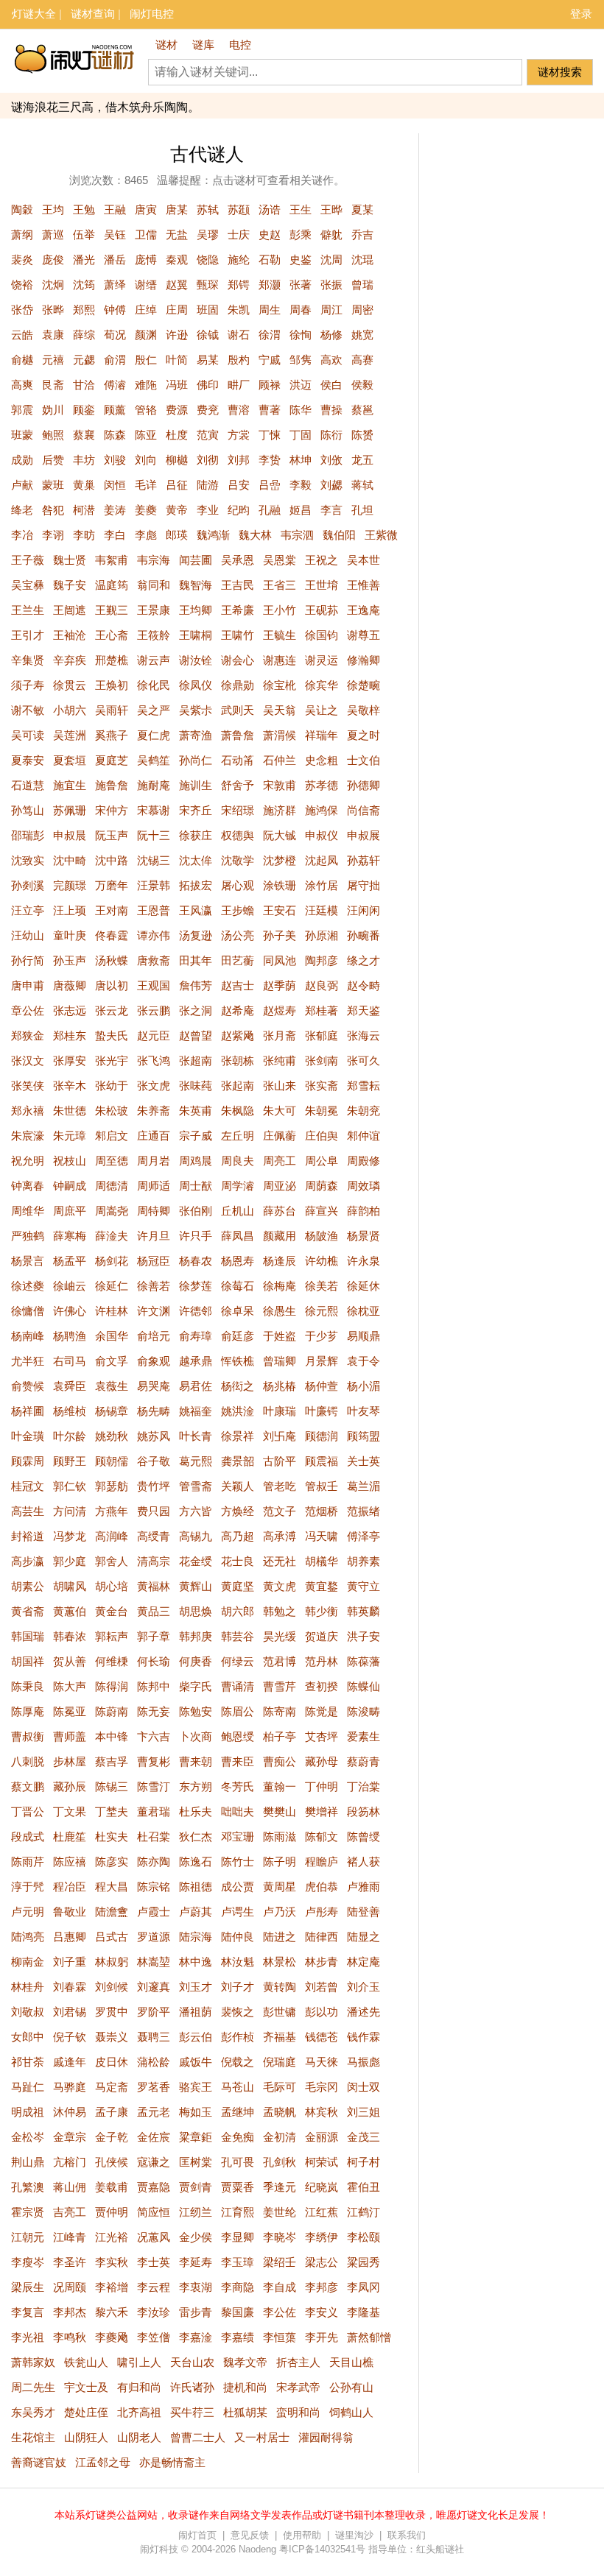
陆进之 (280, 1937)
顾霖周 (28, 1461)
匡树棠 (196, 2162)
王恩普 (154, 910)
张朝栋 (238, 1061)
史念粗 (322, 760)
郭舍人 (112, 1561)
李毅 (301, 485)
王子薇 (28, 560)
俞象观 (154, 1361)
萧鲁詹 (238, 735)
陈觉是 (322, 1711)
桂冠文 (28, 1486)
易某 (208, 360)
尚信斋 (364, 810)
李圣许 (70, 2262)
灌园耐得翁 (326, 2437)
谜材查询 (93, 14)
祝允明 (28, 1161)
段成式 (28, 1836)
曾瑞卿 (280, 1361)
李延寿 (196, 2262)
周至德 (112, 1161)
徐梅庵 (280, 1286)
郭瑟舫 (112, 1486)
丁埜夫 (112, 1811)
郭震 (22, 410)
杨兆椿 (280, 1386)
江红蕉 (322, 2212)
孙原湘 (322, 935)
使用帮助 (302, 2535)
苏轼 (208, 209)
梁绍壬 (280, 2262)
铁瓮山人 (86, 2362)
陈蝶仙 (364, 1686)
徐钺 (208, 335)
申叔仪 (322, 835)
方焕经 (238, 1511)
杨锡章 (112, 1411)
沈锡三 (154, 860)
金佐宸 (154, 2137)
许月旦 (154, 1236)
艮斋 (53, 385)
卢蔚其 (196, 1912)
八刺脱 (28, 1761)
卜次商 (196, 1736)
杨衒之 (238, 1386)
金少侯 (196, 2237)
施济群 (280, 810)
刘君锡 (70, 2012)
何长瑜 (154, 1661)
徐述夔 (28, 1286)
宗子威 (196, 1136)
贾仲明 (112, 2212)
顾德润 (322, 1436)
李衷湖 (196, 2287)
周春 (301, 310)
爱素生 (364, 1736)
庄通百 (154, 1136)
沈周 (331, 260)
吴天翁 (280, 710)
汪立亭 (28, 910)
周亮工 (280, 1161)
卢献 (22, 485)
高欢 (331, 360)
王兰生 (28, 610)
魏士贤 (70, 560)
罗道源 (154, 1937)
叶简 (177, 360)
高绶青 (154, 1536)
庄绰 (146, 310)
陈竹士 (238, 1862)
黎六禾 (112, 2312)
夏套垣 (70, 760)
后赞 (53, 460)
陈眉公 (238, 1711)
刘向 (146, 460)
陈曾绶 (364, 1836)
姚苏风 (154, 1436)
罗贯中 (112, 2012)
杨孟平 (70, 1261)
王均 (53, 209)
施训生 (196, 785)
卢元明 (28, 1912)
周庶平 (70, 1211)
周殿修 (364, 1161)
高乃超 (238, 1536)
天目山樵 (351, 2362)
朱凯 (239, 310)
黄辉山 (196, 1586)
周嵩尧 (112, 1211)
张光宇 (112, 1061)
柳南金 (28, 1962)
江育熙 (238, 2212)
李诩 (53, 535)
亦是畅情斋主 (172, 2462)
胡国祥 (28, 1661)
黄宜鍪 (322, 1586)
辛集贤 (28, 660)
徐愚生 (280, 1311)
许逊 (177, 335)
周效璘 (364, 1186)
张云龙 (112, 1010)
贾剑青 (196, 2187)
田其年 (196, 960)
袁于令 (364, 1361)
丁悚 (270, 435)
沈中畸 (70, 860)
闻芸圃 (196, 560)
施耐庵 (154, 785)
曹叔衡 (28, 1736)
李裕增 (112, 2287)
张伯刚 (196, 1211)
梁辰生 (28, 2287)
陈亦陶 (154, 1862)
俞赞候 (28, 1386)
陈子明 (280, 1862)
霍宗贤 (28, 2212)
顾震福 (322, 1461)
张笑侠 (28, 1086)
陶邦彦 (322, 960)
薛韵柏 (364, 1211)
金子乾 (112, 2137)
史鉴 (301, 260)
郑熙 (84, 310)
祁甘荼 (28, 2062)
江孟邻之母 (103, 2462)
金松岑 (28, 2137)
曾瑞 (362, 285)
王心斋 (112, 635)
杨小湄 (364, 1386)
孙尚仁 (196, 760)
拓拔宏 (196, 885)
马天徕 (322, 2062)
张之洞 (196, 1010)
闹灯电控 (152, 14)
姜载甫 (112, 2187)
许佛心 (70, 1311)
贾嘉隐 (154, 2187)
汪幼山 (28, 935)
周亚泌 (280, 1186)
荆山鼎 (28, 2162)
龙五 (362, 460)
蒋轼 (362, 485)
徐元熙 (322, 1311)
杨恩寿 (238, 1261)
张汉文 (28, 1061)
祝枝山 (70, 1161)
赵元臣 (154, 1035)
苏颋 (239, 209)
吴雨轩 (112, 710)
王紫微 (381, 535)
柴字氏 (196, 1686)
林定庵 (364, 1962)
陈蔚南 (112, 1711)
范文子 (280, 1511)
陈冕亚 (70, 1711)
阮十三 (154, 835)
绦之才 (364, 960)
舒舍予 (238, 785)
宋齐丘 (196, 810)
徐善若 (154, 1286)
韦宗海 (154, 560)
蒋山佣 (70, 2187)
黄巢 (84, 485)
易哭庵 (154, 1386)
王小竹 (280, 610)
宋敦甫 (280, 785)
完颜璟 (70, 885)
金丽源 (322, 2137)
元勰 (84, 360)
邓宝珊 (238, 1836)
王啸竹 (238, 635)
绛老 (22, 510)
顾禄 (270, 385)
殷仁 (146, 360)
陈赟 (362, 435)
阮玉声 (112, 835)
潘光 (84, 260)
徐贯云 (70, 685)
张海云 (364, 1035)
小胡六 (70, 710)
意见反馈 (250, 2535)
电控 (240, 45)
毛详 (146, 485)
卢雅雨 (364, 1887)
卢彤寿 (322, 1912)
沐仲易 (70, 2112)
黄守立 (364, 1586)
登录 (581, 14)
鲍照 (53, 435)
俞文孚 (112, 1361)
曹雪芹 (280, 1686)
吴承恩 (238, 560)
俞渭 (115, 360)
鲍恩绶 (238, 1736)
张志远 (70, 1010)
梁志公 (322, 2262)
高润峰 (112, 1536)
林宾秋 (322, 2112)
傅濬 (115, 385)
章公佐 (28, 1010)
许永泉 (364, 1261)
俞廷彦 (238, 1336)
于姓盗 (280, 1336)
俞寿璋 (196, 1336)
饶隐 (208, 260)
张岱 (22, 310)
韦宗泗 (297, 535)
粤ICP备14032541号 (322, 2549)
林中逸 (196, 1962)
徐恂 (301, 335)
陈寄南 (280, 1711)
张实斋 (322, 1086)
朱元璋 (70, 1136)
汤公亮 (238, 935)
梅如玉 (196, 2112)
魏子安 (70, 585)
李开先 (322, 2337)
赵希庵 (238, 1010)
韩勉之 (280, 1611)
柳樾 (177, 460)
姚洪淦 (238, 1411)
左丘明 (238, 1136)
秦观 (177, 260)
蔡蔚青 (364, 1761)
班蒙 (22, 435)
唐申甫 (28, 985)
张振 (331, 285)
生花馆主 (33, 2437)
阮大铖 (280, 835)
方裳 (239, 435)
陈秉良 (28, 1686)
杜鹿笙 (70, 1836)
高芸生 (28, 1511)
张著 (301, 285)
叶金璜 (28, 1436)
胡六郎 (238, 1611)
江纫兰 (196, 2212)
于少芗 (322, 1336)
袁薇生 (112, 1386)
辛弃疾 (70, 660)
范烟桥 (322, 1511)
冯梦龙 (70, 1536)
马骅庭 (70, 2087)
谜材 (166, 45)
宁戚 (270, 360)
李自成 (280, 2287)
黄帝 (177, 510)
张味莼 (196, 1086)
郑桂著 (322, 1010)
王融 (115, 209)
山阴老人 (139, 2437)
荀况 (115, 335)
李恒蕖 (280, 2337)
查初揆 (322, 1686)
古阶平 (280, 1461)
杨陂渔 (322, 1236)
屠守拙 (364, 885)
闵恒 (115, 485)
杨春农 (196, 1261)
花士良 (238, 1561)
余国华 (112, 1336)
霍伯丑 (364, 2187)
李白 (115, 535)
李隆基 (364, 2312)
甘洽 (84, 385)
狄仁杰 (196, 1836)
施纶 (239, 260)
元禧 (53, 360)
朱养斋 (154, 1111)
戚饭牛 (196, 2062)
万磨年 (112, 885)
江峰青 (70, 2237)
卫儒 (146, 234)
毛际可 (280, 2087)
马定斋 (112, 2087)
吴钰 (115, 234)
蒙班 (53, 485)
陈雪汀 (154, 1786)
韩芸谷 (238, 1636)
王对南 (112, 910)
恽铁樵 (238, 1361)
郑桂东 (70, 1035)
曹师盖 (70, 1736)
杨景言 (28, 1261)
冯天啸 (322, 1536)
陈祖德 (196, 1887)
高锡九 (196, 1536)
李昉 (84, 535)
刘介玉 (364, 1987)
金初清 (280, 2137)
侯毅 (362, 385)
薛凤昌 (238, 1236)
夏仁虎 (154, 735)
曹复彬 (154, 1761)
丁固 (301, 435)
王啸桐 (196, 635)
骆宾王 (196, 2087)
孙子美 (280, 935)
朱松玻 (112, 1111)
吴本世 (364, 560)
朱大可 (280, 1111)
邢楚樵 (112, 660)
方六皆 (196, 1511)
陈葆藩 (364, 1661)
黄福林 (154, 1586)
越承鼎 (196, 1361)
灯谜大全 (34, 14)
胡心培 (112, 1586)
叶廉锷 (322, 1411)
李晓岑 (280, 2237)
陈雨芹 (28, 1862)
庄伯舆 (322, 1136)
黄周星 (280, 1887)
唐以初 (112, 985)
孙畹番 (364, 935)
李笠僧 (154, 2337)
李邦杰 (70, 2312)
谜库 (203, 45)
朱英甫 (196, 1111)
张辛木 (70, 1086)
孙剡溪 (28, 885)
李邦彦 (322, 2287)
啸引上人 (139, 2362)
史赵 (270, 234)
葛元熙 (196, 1461)
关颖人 (238, 1486)
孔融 (270, 510)
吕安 (239, 485)
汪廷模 (322, 910)
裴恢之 (238, 2012)
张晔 (53, 310)
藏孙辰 (70, 1786)
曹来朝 (196, 1761)
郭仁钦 (70, 1486)
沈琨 (362, 260)
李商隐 (238, 2287)
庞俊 (53, 260)
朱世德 (70, 1111)
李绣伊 (322, 2237)
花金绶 (196, 1561)
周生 (270, 310)
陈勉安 (196, 1711)
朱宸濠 (28, 1136)
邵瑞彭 (28, 835)
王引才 (28, 635)
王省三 (280, 585)
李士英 (154, 2262)
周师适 (154, 1186)
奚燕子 (112, 735)
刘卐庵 (280, 1436)
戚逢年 (70, 2062)
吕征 (177, 485)
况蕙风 (154, 2237)
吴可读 (28, 735)
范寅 (208, 435)
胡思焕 (196, 1611)
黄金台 (112, 1611)
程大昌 (112, 1887)
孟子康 (112, 2112)
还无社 (280, 1561)
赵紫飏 (238, 1035)
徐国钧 (322, 635)
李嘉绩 (238, 2337)
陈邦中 (154, 1686)
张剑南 (322, 1061)
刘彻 (208, 460)
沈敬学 (238, 860)
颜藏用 (280, 1236)
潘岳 (115, 260)
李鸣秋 (70, 2337)
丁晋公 (28, 1811)
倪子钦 (70, 2037)
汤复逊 (196, 935)
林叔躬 (112, 1962)
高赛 (362, 360)
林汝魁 (238, 1962)
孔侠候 (112, 2162)
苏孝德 (322, 785)
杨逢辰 (280, 1261)
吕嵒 (270, 485)
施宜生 (70, 785)
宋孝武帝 (298, 2387)
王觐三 (112, 610)
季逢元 (280, 2187)
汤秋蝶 (112, 960)
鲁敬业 (70, 1912)
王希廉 (238, 610)
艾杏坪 (322, 1736)
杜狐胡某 (245, 2412)
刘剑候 (112, 1987)
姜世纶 (280, 2212)
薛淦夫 (112, 1236)
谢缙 (146, 285)
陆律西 (322, 1937)
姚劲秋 (112, 1436)
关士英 (364, 1461)
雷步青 (196, 2312)
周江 (331, 310)
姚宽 (362, 335)
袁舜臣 (70, 1386)
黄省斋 (28, 1611)
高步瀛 (28, 1561)
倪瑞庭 (280, 2062)
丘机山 (238, 1211)
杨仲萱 (322, 1386)
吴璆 (208, 234)
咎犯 (53, 510)
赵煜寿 (280, 1010)
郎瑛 (177, 535)
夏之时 (364, 735)
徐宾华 (322, 685)
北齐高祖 (139, 2412)
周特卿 (154, 1211)
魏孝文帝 (245, 2362)
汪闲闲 (364, 910)
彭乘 (301, 234)
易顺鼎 (364, 1336)
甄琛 (208, 285)
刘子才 (238, 1987)
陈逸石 (196, 1862)
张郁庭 (322, 1035)
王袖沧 (70, 635)
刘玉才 (196, 1987)
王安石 (280, 910)
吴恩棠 (280, 560)
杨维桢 (70, 1411)
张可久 (364, 1061)
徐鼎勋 (238, 685)
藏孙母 (322, 1761)
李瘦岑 (28, 2262)
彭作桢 (238, 2037)
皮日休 (112, 2062)
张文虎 (154, 1086)
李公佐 (280, 2312)
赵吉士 (238, 985)
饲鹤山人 (351, 2412)
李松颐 (364, 2237)
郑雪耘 (364, 1086)
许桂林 (112, 1311)
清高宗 (154, 1561)
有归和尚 (139, 2387)
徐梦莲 (196, 1286)
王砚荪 (322, 610)
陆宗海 (196, 1937)
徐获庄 (196, 835)
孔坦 (362, 510)
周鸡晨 (196, 1161)
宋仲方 (112, 810)
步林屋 (70, 1761)
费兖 (208, 410)
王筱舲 (154, 635)
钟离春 (28, 1186)
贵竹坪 (154, 1486)
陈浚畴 (364, 1711)
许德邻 (196, 1311)
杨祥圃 (28, 1411)
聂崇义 (112, 2037)
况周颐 (70, 2287)
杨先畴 (154, 1411)
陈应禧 (70, 1862)
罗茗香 (154, 2087)
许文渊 (154, 1311)
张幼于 (112, 1086)
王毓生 (280, 635)
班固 (208, 310)
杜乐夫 (196, 1811)
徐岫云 (70, 1286)
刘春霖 (70, 1987)
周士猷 (196, 1186)
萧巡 (53, 234)
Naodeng (257, 2549)
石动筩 (238, 760)
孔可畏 (238, 2162)
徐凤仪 (196, 685)
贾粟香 (238, 2187)
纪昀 (239, 510)
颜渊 (146, 335)
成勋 (22, 460)
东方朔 (196, 1786)
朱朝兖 (364, 1111)
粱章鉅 (196, 2137)
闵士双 (364, 2087)
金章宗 (70, 2137)
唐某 (177, 209)
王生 (301, 209)
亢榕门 (70, 2162)
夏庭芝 (112, 760)
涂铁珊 (280, 885)
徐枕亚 (364, 1311)
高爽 (22, 385)
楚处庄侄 (86, 2412)
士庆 (239, 234)
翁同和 (154, 585)
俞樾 (22, 360)
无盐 (177, 234)
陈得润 (112, 1686)
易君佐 (196, 1386)
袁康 (53, 335)
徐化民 (154, 685)
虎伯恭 (322, 1887)
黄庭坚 (238, 1586)
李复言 (28, 2312)
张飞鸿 (154, 1061)
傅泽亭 (364, 1536)
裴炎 (22, 260)
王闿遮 (70, 610)
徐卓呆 (238, 1311)
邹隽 (301, 360)
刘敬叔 (28, 2012)
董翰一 (280, 1786)
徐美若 (322, 1286)
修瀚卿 (364, 660)
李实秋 (112, 2262)
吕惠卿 (70, 1937)
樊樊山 (280, 1811)
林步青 (322, 1962)
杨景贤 (364, 1236)
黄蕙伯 (70, 1611)
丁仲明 (322, 1786)
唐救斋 (154, 960)
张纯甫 (280, 1061)
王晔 (331, 209)
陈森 (115, 435)
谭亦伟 (154, 935)
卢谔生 (238, 1912)
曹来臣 (238, 1761)
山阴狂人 (86, 2437)
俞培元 (154, 1336)
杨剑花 (112, 1261)
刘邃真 (154, 1987)
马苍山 (238, 2087)
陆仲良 (238, 1937)
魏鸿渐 (213, 535)
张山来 (280, 1086)
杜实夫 (112, 1836)
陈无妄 (154, 1711)
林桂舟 (28, 1987)
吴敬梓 (364, 710)
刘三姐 (364, 2112)
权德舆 (238, 835)
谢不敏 (28, 710)
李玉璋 (238, 2262)
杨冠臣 (154, 1261)
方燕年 (112, 1511)
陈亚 (146, 435)
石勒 (270, 260)
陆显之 (364, 1937)
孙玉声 (70, 960)
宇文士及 (86, 2387)
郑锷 (239, 285)
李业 (208, 510)
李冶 (22, 535)
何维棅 (112, 1661)
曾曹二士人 (198, 2437)
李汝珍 (154, 2312)
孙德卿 (364, 785)
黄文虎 (280, 1586)
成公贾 (238, 1887)
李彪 (146, 535)
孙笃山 (28, 810)
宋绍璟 (238, 810)
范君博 (280, 1661)
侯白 (331, 385)
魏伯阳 (339, 535)
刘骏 (115, 460)
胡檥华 (322, 1561)
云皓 (22, 335)
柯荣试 (322, 2162)
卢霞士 (154, 1912)
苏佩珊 (70, 810)
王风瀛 (196, 910)
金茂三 (364, 2137)
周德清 (112, 1186)
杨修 (331, 335)
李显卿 (238, 2237)
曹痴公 (280, 1761)
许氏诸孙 (192, 2387)
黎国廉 (238, 2312)
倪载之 (238, 2062)
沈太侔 (196, 860)
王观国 (154, 985)
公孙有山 (351, 2387)
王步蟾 (238, 910)
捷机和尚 (245, 2387)
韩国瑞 (28, 1636)
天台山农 (192, 2362)
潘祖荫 (196, 2012)
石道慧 (28, 785)
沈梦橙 (280, 860)
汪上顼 (70, 910)
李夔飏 (112, 2337)
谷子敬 (154, 1461)
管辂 (146, 410)
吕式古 (112, 1937)
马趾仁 (28, 2087)
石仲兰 (280, 760)
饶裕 (22, 285)
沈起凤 (322, 860)
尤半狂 (28, 1361)
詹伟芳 (196, 985)
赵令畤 (364, 985)
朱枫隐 (238, 1111)
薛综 (84, 335)
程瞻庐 (322, 1862)
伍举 (84, 234)
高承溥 (280, 1536)
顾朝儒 (112, 1461)
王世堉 (322, 585)
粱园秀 (364, 2262)
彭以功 (322, 2012)
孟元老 (154, 2112)
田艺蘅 (238, 960)
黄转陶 (280, 1987)
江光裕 (112, 2237)
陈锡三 (112, 1786)
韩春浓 (70, 1636)
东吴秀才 (33, 2412)
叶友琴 (364, 1411)
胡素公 (28, 1586)
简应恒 (154, 2212)
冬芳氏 (238, 1786)
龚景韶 (238, 1461)
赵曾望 (196, 1035)
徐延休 (364, 1286)
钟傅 (115, 310)
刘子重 (70, 1962)
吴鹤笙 (154, 760)
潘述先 (364, 2012)
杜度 (177, 435)
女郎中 (28, 2037)
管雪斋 (196, 1486)
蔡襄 (84, 435)
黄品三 (154, 1611)
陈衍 (331, 435)
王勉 (84, 209)
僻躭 (331, 234)
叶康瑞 (280, 1411)
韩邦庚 (196, 1636)
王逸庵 (364, 610)
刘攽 (331, 460)
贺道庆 (322, 1636)
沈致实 (28, 860)
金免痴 (238, 2137)
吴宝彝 (28, 585)
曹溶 (239, 410)
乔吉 (362, 234)
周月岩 (154, 1161)
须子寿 (28, 685)
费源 (177, 410)
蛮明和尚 (298, 2412)
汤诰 (270, 209)
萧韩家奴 (33, 2362)
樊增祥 (322, 1811)
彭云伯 (196, 2037)
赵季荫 (280, 985)
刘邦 (239, 460)
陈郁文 (322, 1836)
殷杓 (239, 360)
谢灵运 (322, 660)
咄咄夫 (238, 1811)
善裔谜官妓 (39, 2462)
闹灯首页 (197, 2535)
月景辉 (322, 1361)
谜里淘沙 (354, 2535)
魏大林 (255, 535)
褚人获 (364, 1862)
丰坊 (84, 460)
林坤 (301, 460)
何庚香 (196, 1661)
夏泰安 (28, 760)
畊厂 (239, 385)
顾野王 (70, 1461)
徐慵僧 (28, 1311)
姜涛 (115, 510)
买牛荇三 (192, 2412)
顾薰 (115, 410)
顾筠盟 (364, 1436)
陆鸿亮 (28, 1937)
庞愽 (146, 260)
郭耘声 (112, 1636)
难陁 (146, 385)
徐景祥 (238, 1436)
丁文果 (70, 1811)
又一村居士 (262, 2437)
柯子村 (364, 2162)
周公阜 (322, 1161)
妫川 (53, 410)
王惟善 (364, 585)
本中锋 (112, 1736)
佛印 (208, 385)
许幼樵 (322, 1261)
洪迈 (301, 385)
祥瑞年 (322, 735)
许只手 (196, 1236)
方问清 (70, 1511)
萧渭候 (280, 735)
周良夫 (238, 1161)
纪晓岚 (322, 2187)
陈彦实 (112, 1862)
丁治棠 (364, 1786)
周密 (362, 310)
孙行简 (28, 960)
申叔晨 (70, 835)
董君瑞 (154, 1811)
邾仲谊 (364, 1136)
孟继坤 (238, 2112)
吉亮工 (70, 2212)
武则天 (238, 710)
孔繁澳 (28, 2187)
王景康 (154, 610)
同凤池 (280, 960)
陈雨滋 (280, 1836)
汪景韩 (154, 885)
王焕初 (112, 685)
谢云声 (154, 660)
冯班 (177, 385)
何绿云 (238, 1661)
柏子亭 (280, 1736)
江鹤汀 (364, 2212)
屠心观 (238, 885)
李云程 (154, 2287)
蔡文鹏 (28, 1786)
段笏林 (364, 1811)
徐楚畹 (364, 685)
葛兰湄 (364, 1486)
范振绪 (364, 1511)
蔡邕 (362, 410)
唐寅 (146, 209)
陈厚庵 (28, 1711)
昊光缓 (280, 1636)
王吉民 (238, 585)
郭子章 (154, 1636)
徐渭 (270, 335)
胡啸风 (70, 1586)
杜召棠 (154, 1836)
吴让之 (322, 710)
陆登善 (364, 1912)
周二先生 (33, 2387)
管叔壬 (322, 1486)
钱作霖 (364, 2037)
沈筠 (84, 285)
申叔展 (364, 835)
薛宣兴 (322, 1211)
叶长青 (196, 1436)
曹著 (270, 410)
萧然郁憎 (369, 2337)
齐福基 (280, 2037)
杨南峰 (28, 1336)
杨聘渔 (70, 1336)
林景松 (280, 1962)
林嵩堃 (154, 1962)
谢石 (239, 335)
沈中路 (112, 860)
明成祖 (28, 2112)
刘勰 (331, 485)
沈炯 (53, 285)
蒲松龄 (154, 2062)
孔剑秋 (280, 2162)
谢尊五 (364, 635)
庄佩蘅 (280, 1136)
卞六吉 (154, 1736)
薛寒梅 (70, 1236)
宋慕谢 (154, 810)
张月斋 (280, 1035)
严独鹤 (28, 1236)
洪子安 (364, 1636)
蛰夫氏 (112, 1035)
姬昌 (301, 510)
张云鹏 (154, 1010)
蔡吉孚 (112, 1761)
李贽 (270, 460)
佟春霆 (112, 935)
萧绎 (115, 285)
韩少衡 (322, 1611)
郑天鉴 (364, 1010)
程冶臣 (70, 1887)
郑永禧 (28, 1111)
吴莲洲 (70, 735)
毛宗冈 (322, 2087)
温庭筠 (112, 585)
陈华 (301, 410)
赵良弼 (322, 985)
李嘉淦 (196, 2337)
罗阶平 (154, 2012)
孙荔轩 (364, 860)
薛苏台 (280, 1211)
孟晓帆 (280, 2112)
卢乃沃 (280, 1912)
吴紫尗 (196, 710)
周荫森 (322, 1186)
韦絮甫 (112, 560)
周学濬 (238, 1186)
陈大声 (70, 1686)
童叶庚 (70, 935)
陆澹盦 (112, 1912)
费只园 (154, 1511)
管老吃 (280, 1486)
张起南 (238, 1086)
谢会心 (238, 660)
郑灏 (270, 285)
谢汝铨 (196, 660)
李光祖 (28, 2337)
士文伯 (364, 760)
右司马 (70, 1361)
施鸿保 (322, 810)
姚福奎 (196, 1411)
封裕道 (28, 1536)
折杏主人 (298, 2362)
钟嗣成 (70, 1186)
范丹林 (322, 1661)
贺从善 (70, 1661)
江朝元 (28, 2237)
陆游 (208, 485)
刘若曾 (322, 1987)
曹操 (331, 410)
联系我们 (407, 2535)
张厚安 (70, 1061)
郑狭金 (28, 1035)
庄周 (177, 310)
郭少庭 (70, 1561)
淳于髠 (28, 1887)
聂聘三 (154, 2037)
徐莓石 (238, 1286)
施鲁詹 (112, 785)
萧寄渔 (196, 735)
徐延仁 (112, 1286)
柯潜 (84, 510)
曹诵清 (238, 1686)
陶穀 (22, 209)
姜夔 (146, 510)
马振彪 (364, 2062)
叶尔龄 (70, 1436)
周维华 (28, 1211)
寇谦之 (154, 2162)
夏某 (362, 209)
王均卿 (196, 610)
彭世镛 (280, 2012)
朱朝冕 (322, 1111)
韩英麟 (364, 1611)
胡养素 (364, 1561)
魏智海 (196, 585)
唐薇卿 (70, 985)
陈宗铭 (154, 1887)
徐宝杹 (280, 685)
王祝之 (322, 560)
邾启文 (112, 1136)
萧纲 (22, 234)
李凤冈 (364, 2287)
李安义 (322, 2312)
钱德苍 (322, 2037)
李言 (331, 510)
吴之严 (154, 710)
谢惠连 (280, 660)
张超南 (196, 1061)
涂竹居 (322, 885)
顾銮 (84, 410)
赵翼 (177, 285)
